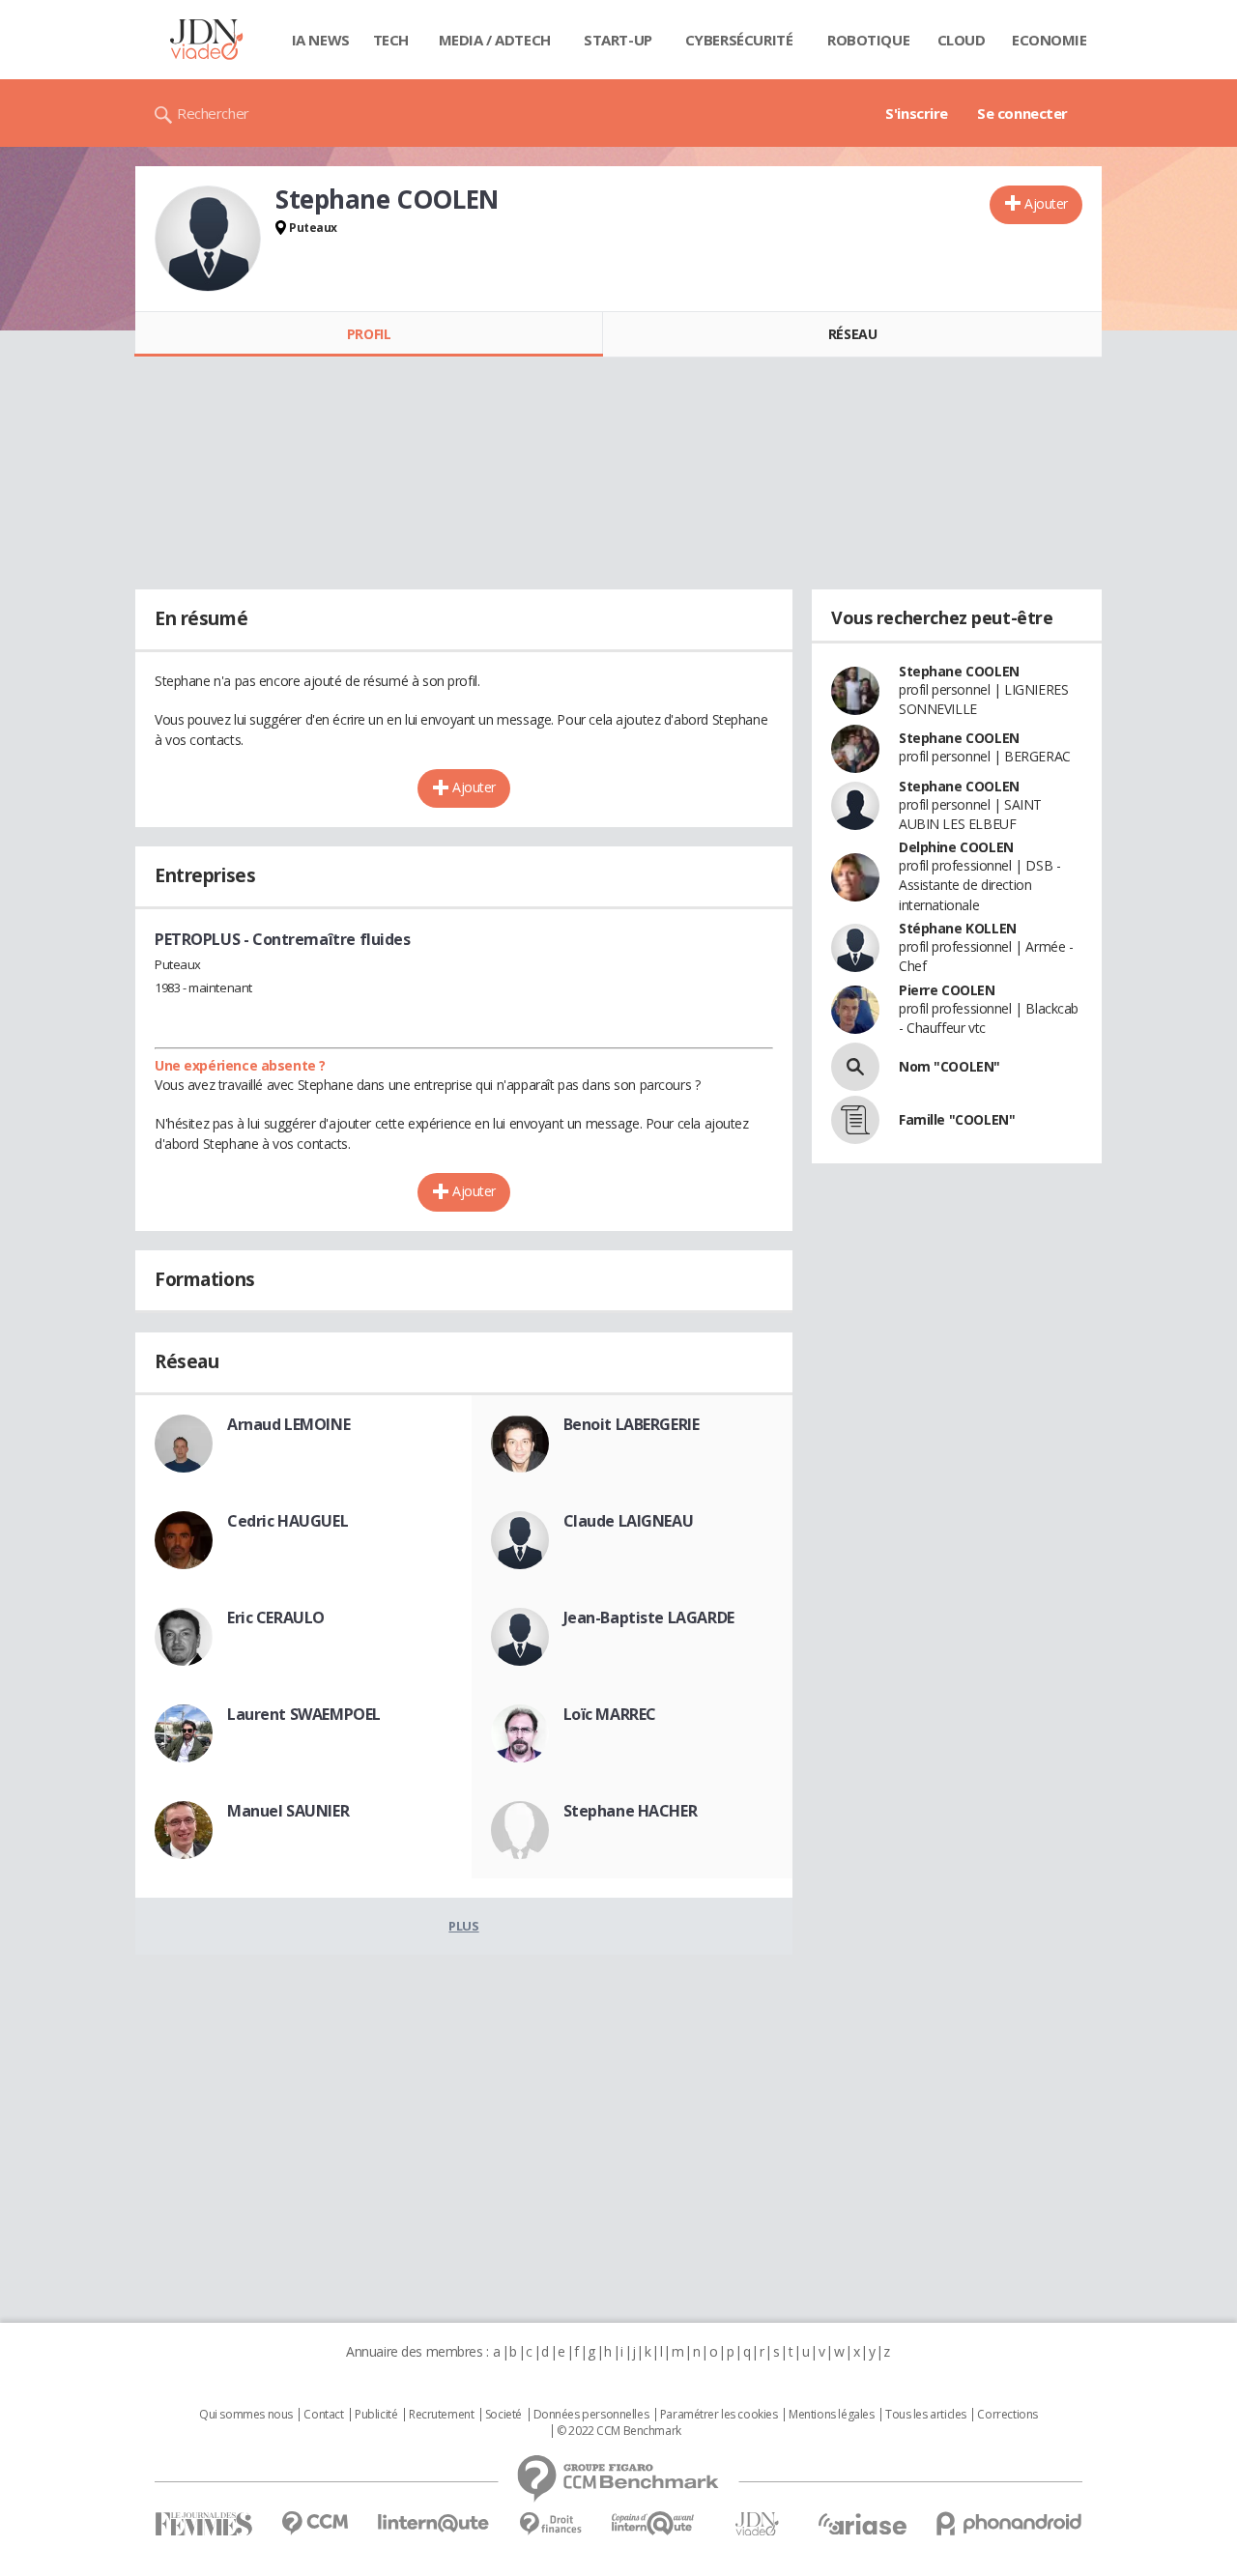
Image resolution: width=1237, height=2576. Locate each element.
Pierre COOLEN (947, 990)
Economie (1050, 40)
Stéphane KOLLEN (958, 928)
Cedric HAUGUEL (288, 1521)
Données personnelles (591, 2415)
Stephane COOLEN (959, 671)
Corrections (1007, 2415)
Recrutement (441, 2415)
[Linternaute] (434, 2523)
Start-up (618, 40)
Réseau (852, 334)
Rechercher (213, 113)
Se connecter (1022, 113)
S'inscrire (917, 113)
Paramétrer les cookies (719, 2415)
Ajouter (1046, 203)
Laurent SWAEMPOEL (304, 1714)
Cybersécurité (739, 40)
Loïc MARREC (610, 1714)
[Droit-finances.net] (550, 2524)
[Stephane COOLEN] (208, 239)
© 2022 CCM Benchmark (619, 2431)
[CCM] (315, 2523)
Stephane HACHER (631, 1811)
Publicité (376, 2415)
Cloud (962, 40)
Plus (463, 1926)
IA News (321, 40)
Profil (369, 334)
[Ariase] (862, 2524)
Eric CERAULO (276, 1617)
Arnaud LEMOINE (288, 1424)
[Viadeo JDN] (757, 2524)
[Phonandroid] (1009, 2523)
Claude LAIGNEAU (629, 1521)
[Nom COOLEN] (855, 1067)
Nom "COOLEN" (949, 1066)
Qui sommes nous (246, 2415)
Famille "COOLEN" (957, 1119)
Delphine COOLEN (956, 847)
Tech (391, 40)
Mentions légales (831, 2415)
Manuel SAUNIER (288, 1811)
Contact (323, 2415)
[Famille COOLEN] (855, 1120)
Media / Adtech (495, 40)
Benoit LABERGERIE (632, 1424)
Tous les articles (926, 2415)
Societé (503, 2415)
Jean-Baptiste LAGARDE (649, 1617)
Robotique (868, 40)
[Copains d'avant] (654, 2523)
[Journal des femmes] (203, 2524)
